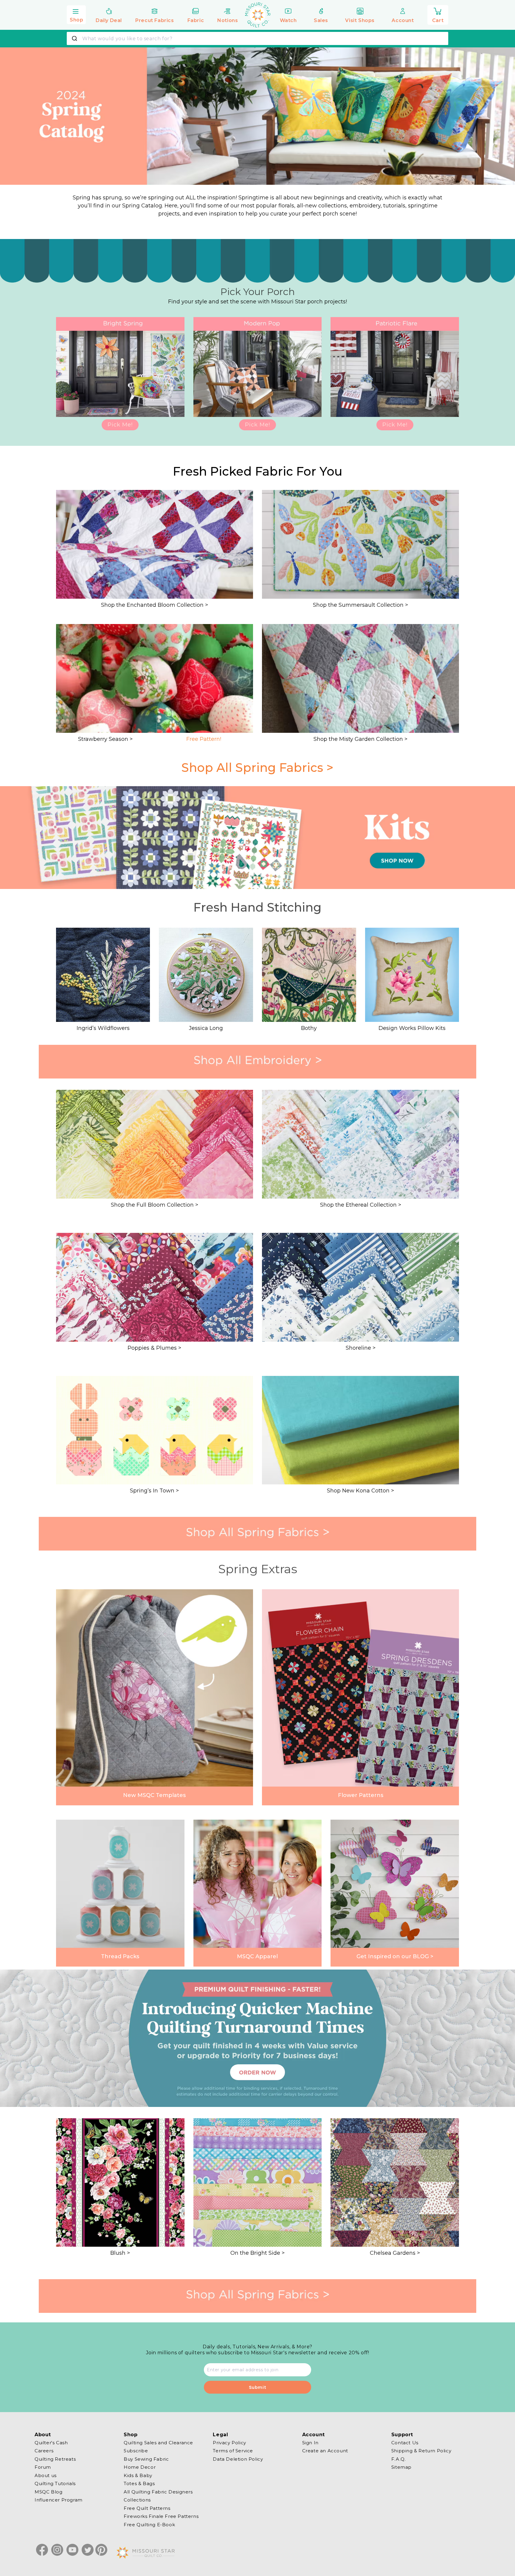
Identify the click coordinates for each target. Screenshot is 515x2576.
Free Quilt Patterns (147, 2508)
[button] (76, 14)
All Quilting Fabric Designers (158, 2492)
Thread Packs (120, 1956)
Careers (44, 2451)
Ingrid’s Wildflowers (103, 1028)
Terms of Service (233, 2451)
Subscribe (136, 2451)
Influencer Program (59, 2500)
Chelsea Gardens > (395, 2253)
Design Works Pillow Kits (412, 1028)
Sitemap (401, 2467)
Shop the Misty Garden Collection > (360, 739)
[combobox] (257, 38)
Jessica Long (206, 1028)
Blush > (120, 2253)
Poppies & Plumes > (154, 1348)
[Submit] (75, 38)
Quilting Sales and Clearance (158, 2443)
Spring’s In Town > (154, 1491)
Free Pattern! (204, 739)
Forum (43, 2467)
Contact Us (405, 2443)
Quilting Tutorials (55, 2483)
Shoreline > (361, 1348)
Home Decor (140, 2467)
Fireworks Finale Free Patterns (161, 2516)
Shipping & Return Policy (421, 2451)
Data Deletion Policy (238, 2459)
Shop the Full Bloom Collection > (155, 1205)
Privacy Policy (229, 2443)
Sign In (310, 2443)
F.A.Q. (399, 2459)
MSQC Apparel (257, 1956)
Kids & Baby (138, 2475)
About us (46, 2475)
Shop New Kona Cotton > (360, 1491)
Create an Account (325, 2451)
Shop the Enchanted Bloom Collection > (155, 605)
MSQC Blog (48, 2492)
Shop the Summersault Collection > (360, 605)
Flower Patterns (361, 1795)
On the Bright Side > (257, 2253)
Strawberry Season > (105, 739)
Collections (137, 2500)
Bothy (309, 1028)
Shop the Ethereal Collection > (361, 1205)
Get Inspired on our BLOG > (395, 1956)
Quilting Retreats (55, 2459)
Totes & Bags (139, 2483)
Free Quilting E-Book (149, 2525)
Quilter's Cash (51, 2443)
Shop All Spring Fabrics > (257, 768)
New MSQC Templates (154, 1795)
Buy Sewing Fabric (146, 2459)
